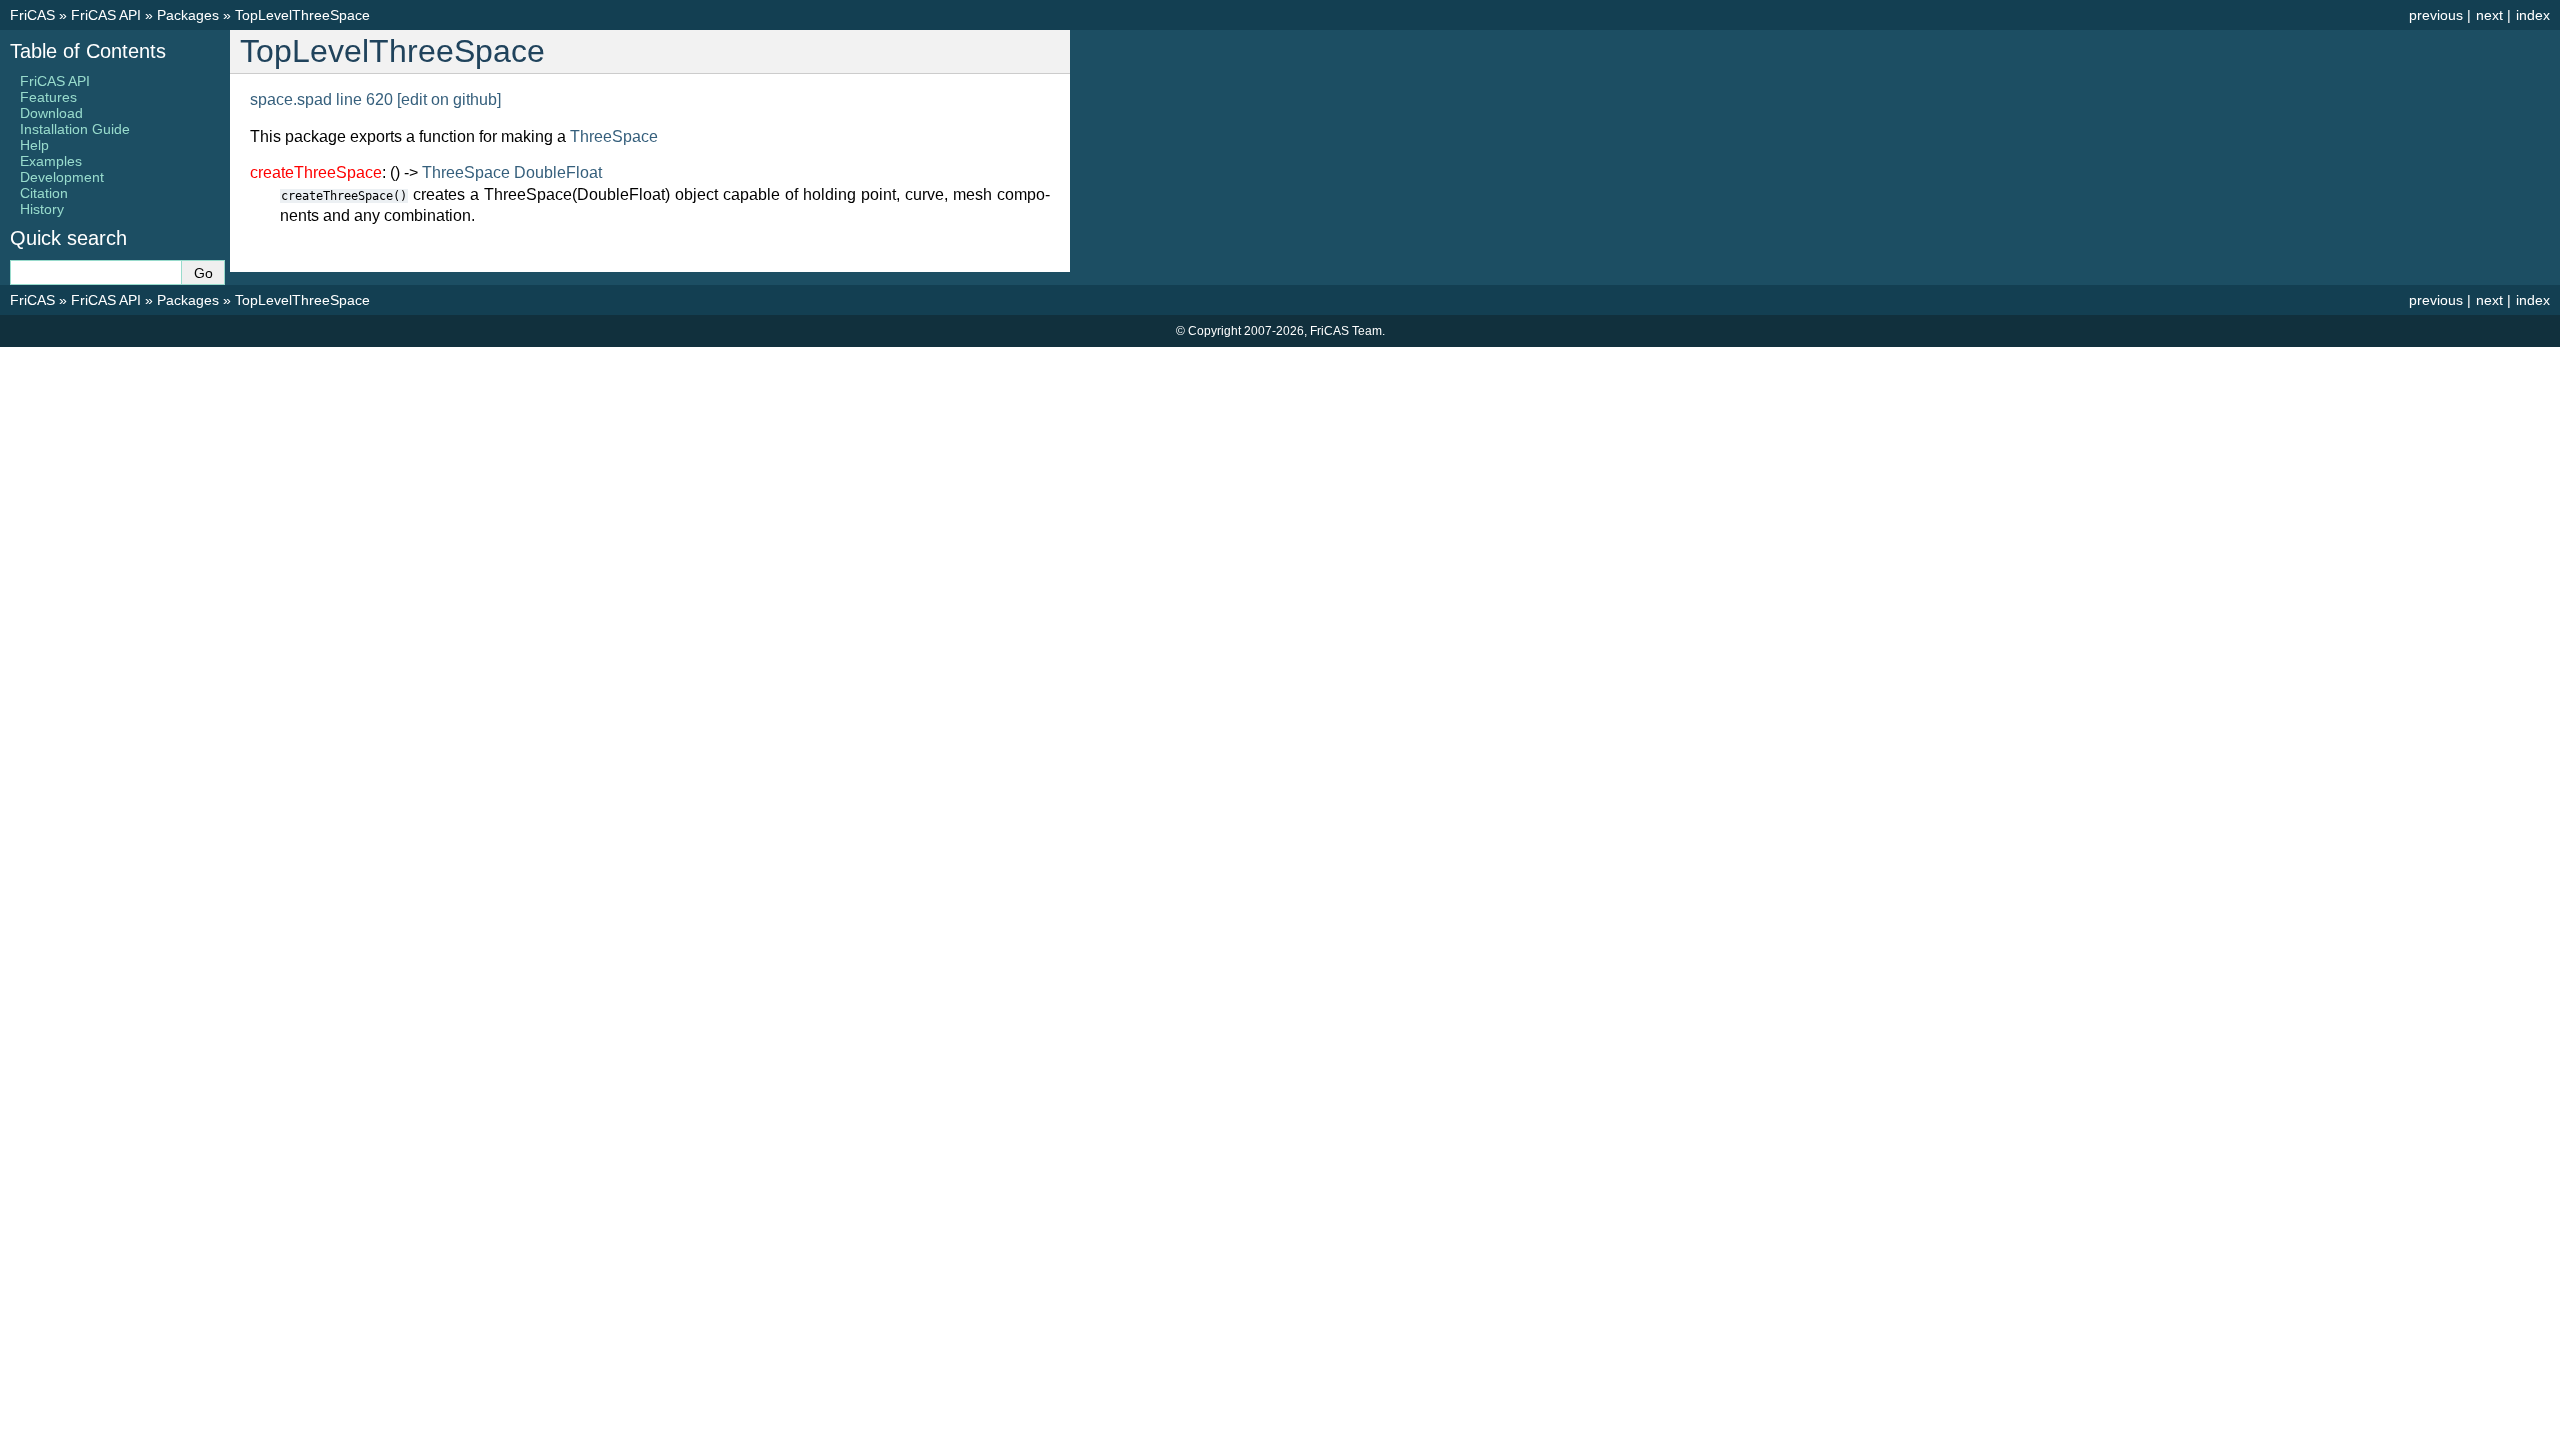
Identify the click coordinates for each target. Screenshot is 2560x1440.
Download (51, 113)
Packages (188, 15)
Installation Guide (75, 129)
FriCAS (32, 15)
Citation (44, 193)
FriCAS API (106, 15)
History (42, 209)
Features (48, 97)
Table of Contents (88, 51)
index (2533, 15)
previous (2436, 15)
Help (34, 145)
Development (62, 177)
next (2489, 15)
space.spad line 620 (321, 99)
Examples (51, 161)
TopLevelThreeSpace (302, 15)
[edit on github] (449, 99)
